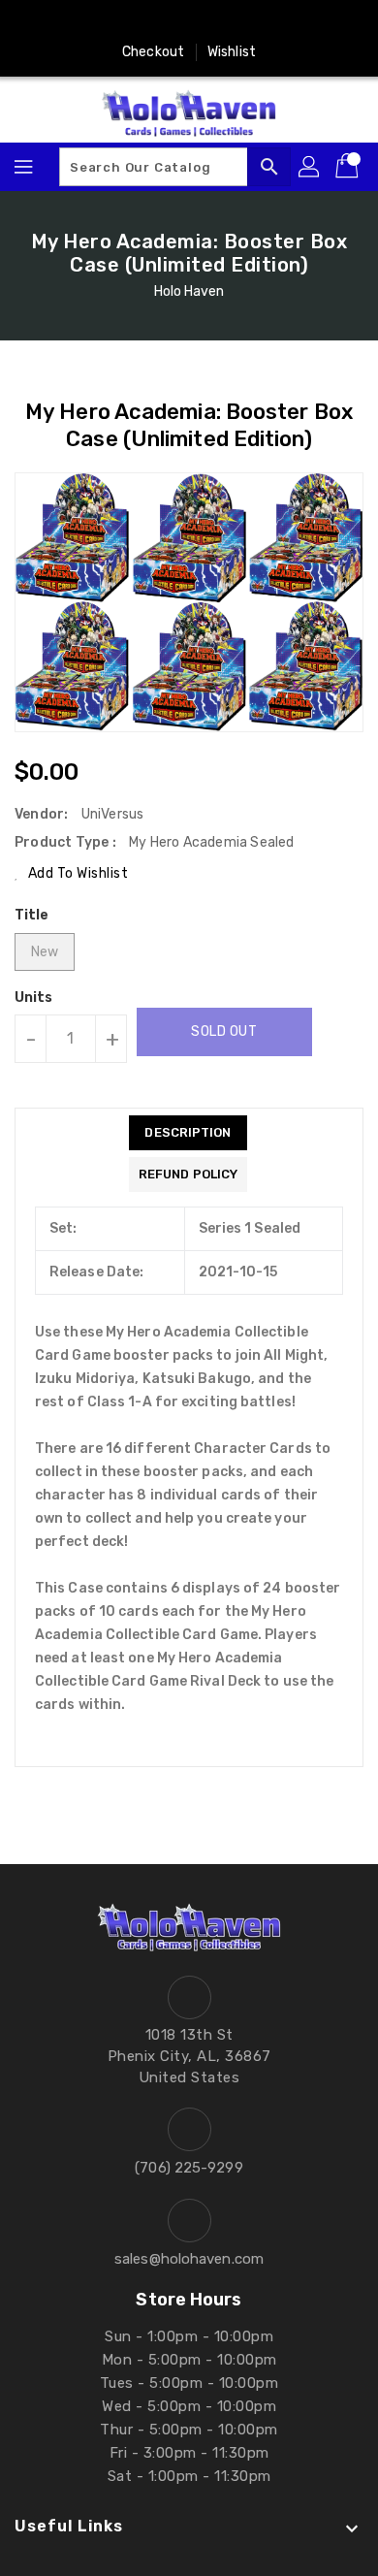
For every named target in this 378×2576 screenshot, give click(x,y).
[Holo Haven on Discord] (207, 22)
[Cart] (349, 167)
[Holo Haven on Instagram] (134, 22)
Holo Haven (189, 291)
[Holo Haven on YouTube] (171, 22)
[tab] (188, 1133)
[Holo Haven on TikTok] (281, 22)
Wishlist (232, 52)
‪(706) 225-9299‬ (189, 2168)
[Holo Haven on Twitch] (244, 22)
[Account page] (310, 167)
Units (34, 998)
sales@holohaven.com (189, 2259)
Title (32, 915)
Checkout (153, 52)
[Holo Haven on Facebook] (97, 22)
